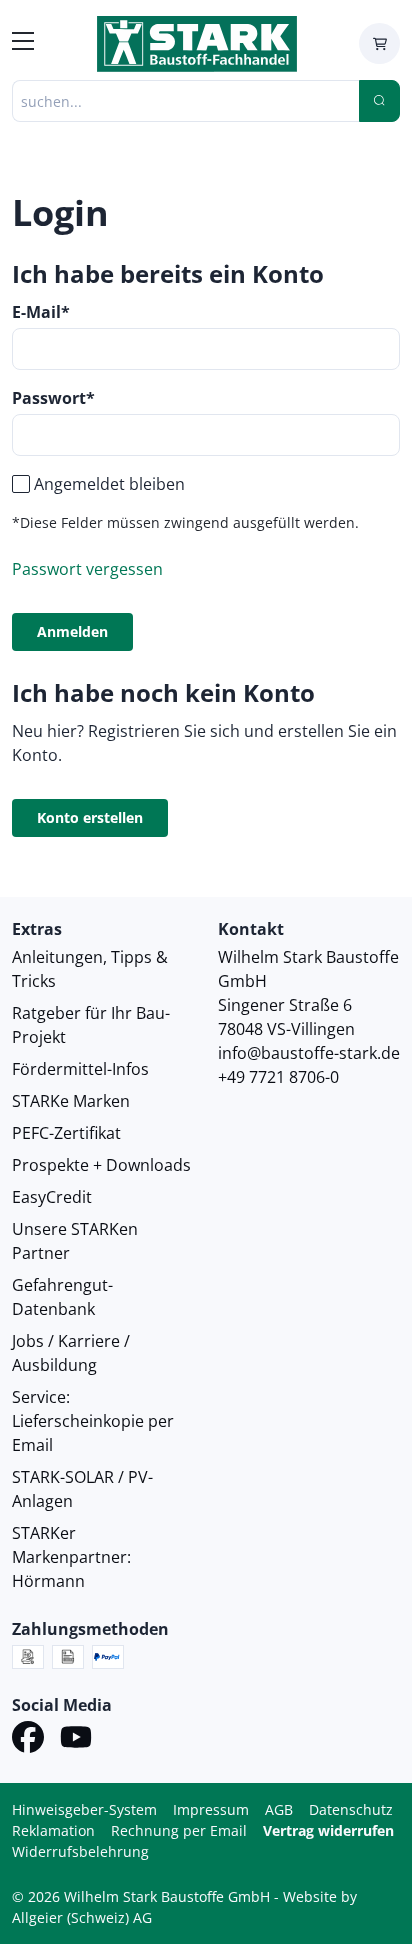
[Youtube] (76, 1740)
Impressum (211, 1809)
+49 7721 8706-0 (278, 1077)
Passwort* (53, 398)
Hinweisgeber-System (84, 1809)
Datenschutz (351, 1809)
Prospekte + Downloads (101, 1165)
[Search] (379, 101)
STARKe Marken (71, 1101)
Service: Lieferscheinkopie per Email (93, 1421)
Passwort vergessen (87, 569)
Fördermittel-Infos (80, 1069)
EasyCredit (52, 1197)
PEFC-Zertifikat (66, 1133)
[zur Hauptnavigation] (23, 44)
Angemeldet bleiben (109, 484)
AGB (279, 1809)
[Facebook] (28, 1740)
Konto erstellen (90, 817)
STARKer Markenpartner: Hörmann (71, 1557)
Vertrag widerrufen (328, 1830)
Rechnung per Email (179, 1830)
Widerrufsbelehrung (80, 1851)
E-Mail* (41, 312)
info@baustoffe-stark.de (309, 1053)
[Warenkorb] (379, 43)
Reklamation (53, 1830)
